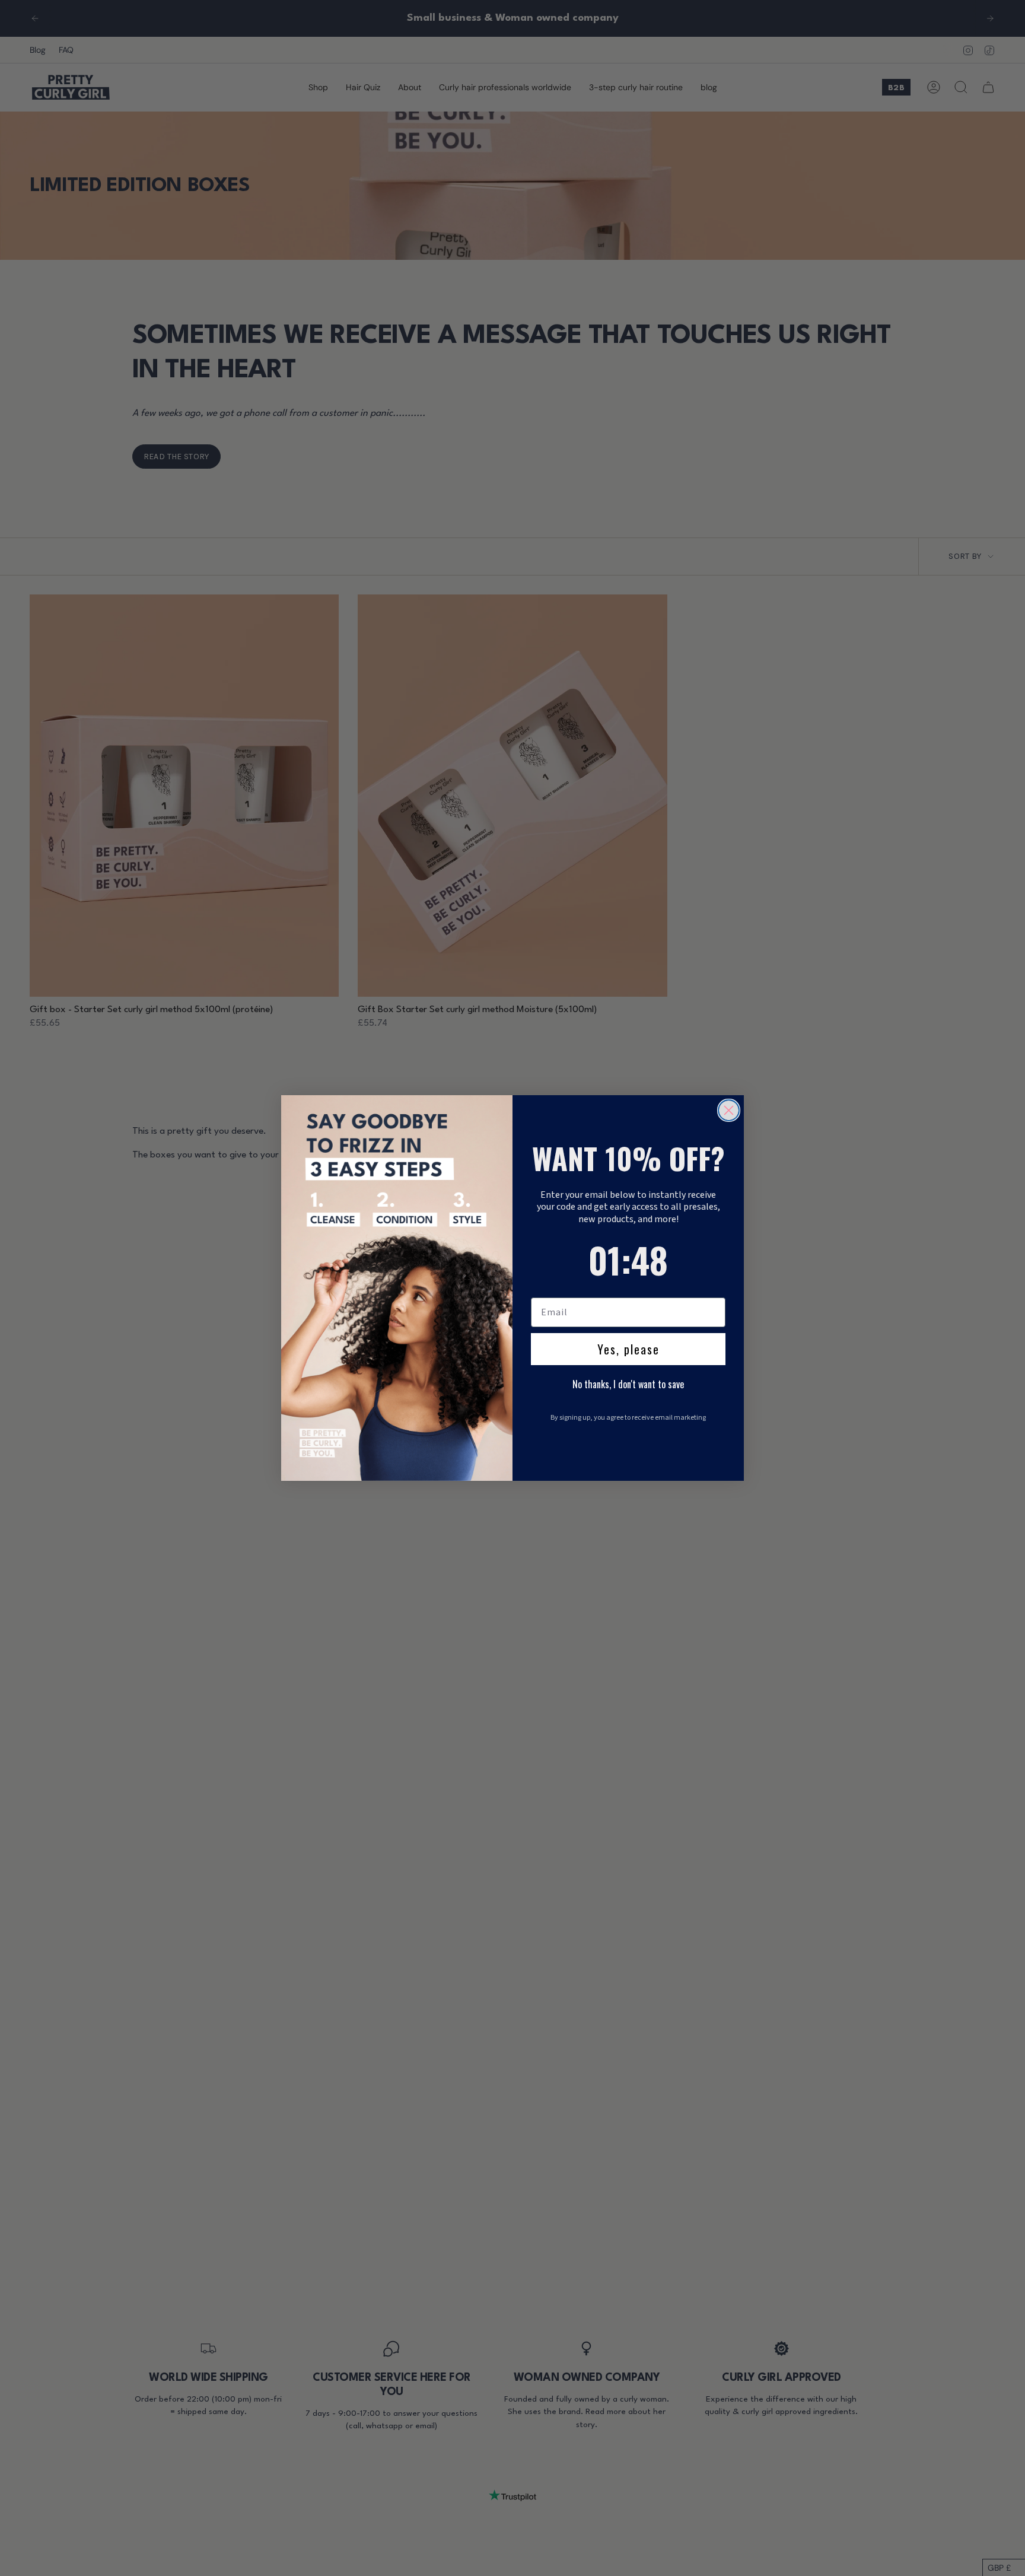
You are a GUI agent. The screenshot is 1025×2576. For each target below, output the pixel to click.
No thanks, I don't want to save (628, 1384)
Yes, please (628, 1349)
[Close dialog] (729, 1110)
